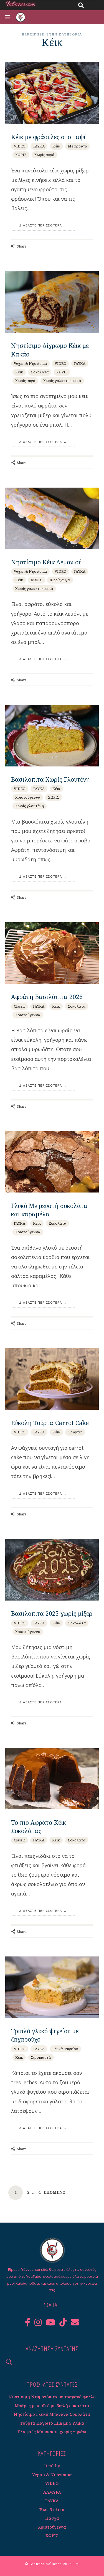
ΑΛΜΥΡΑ (52, 2492)
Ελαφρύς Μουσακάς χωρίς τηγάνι (52, 2432)
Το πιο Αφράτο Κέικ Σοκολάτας (39, 1827)
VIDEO (20, 146)
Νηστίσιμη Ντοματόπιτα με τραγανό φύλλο (52, 2397)
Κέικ (56, 146)
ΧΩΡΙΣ (21, 155)
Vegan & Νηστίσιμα (30, 363)
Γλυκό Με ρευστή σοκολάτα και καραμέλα (49, 1210)
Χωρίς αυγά (45, 155)
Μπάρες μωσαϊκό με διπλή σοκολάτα (52, 2406)
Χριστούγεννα (28, 797)
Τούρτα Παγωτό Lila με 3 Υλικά (52, 2423)
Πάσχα (52, 2518)
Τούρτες (75, 1432)
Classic (20, 1006)
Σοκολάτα (40, 372)
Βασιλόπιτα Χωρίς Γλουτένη (50, 779)
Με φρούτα (78, 146)
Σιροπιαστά (41, 2057)
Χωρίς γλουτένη (30, 806)
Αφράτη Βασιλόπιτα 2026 (47, 997)
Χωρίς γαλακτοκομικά (62, 381)
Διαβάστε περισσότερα (41, 225)
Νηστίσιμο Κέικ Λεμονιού (46, 562)
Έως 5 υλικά (52, 2509)
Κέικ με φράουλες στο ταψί (48, 137)
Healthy (52, 2466)
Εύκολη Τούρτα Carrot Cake (50, 1423)
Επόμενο (54, 2192)
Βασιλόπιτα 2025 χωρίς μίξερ (52, 1613)
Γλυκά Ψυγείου (65, 2049)
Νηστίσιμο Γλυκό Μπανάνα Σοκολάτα (52, 2414)
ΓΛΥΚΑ (39, 146)
